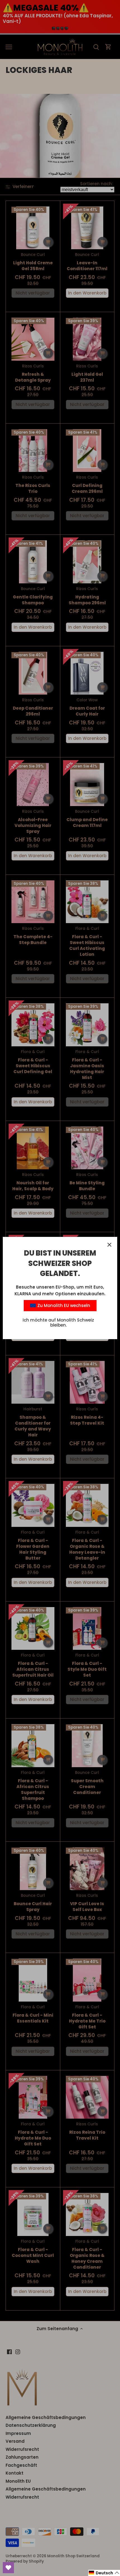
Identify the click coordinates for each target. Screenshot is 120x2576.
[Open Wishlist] (8, 2568)
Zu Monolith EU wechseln (63, 1305)
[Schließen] (109, 1245)
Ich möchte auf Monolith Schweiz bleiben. (58, 1323)
